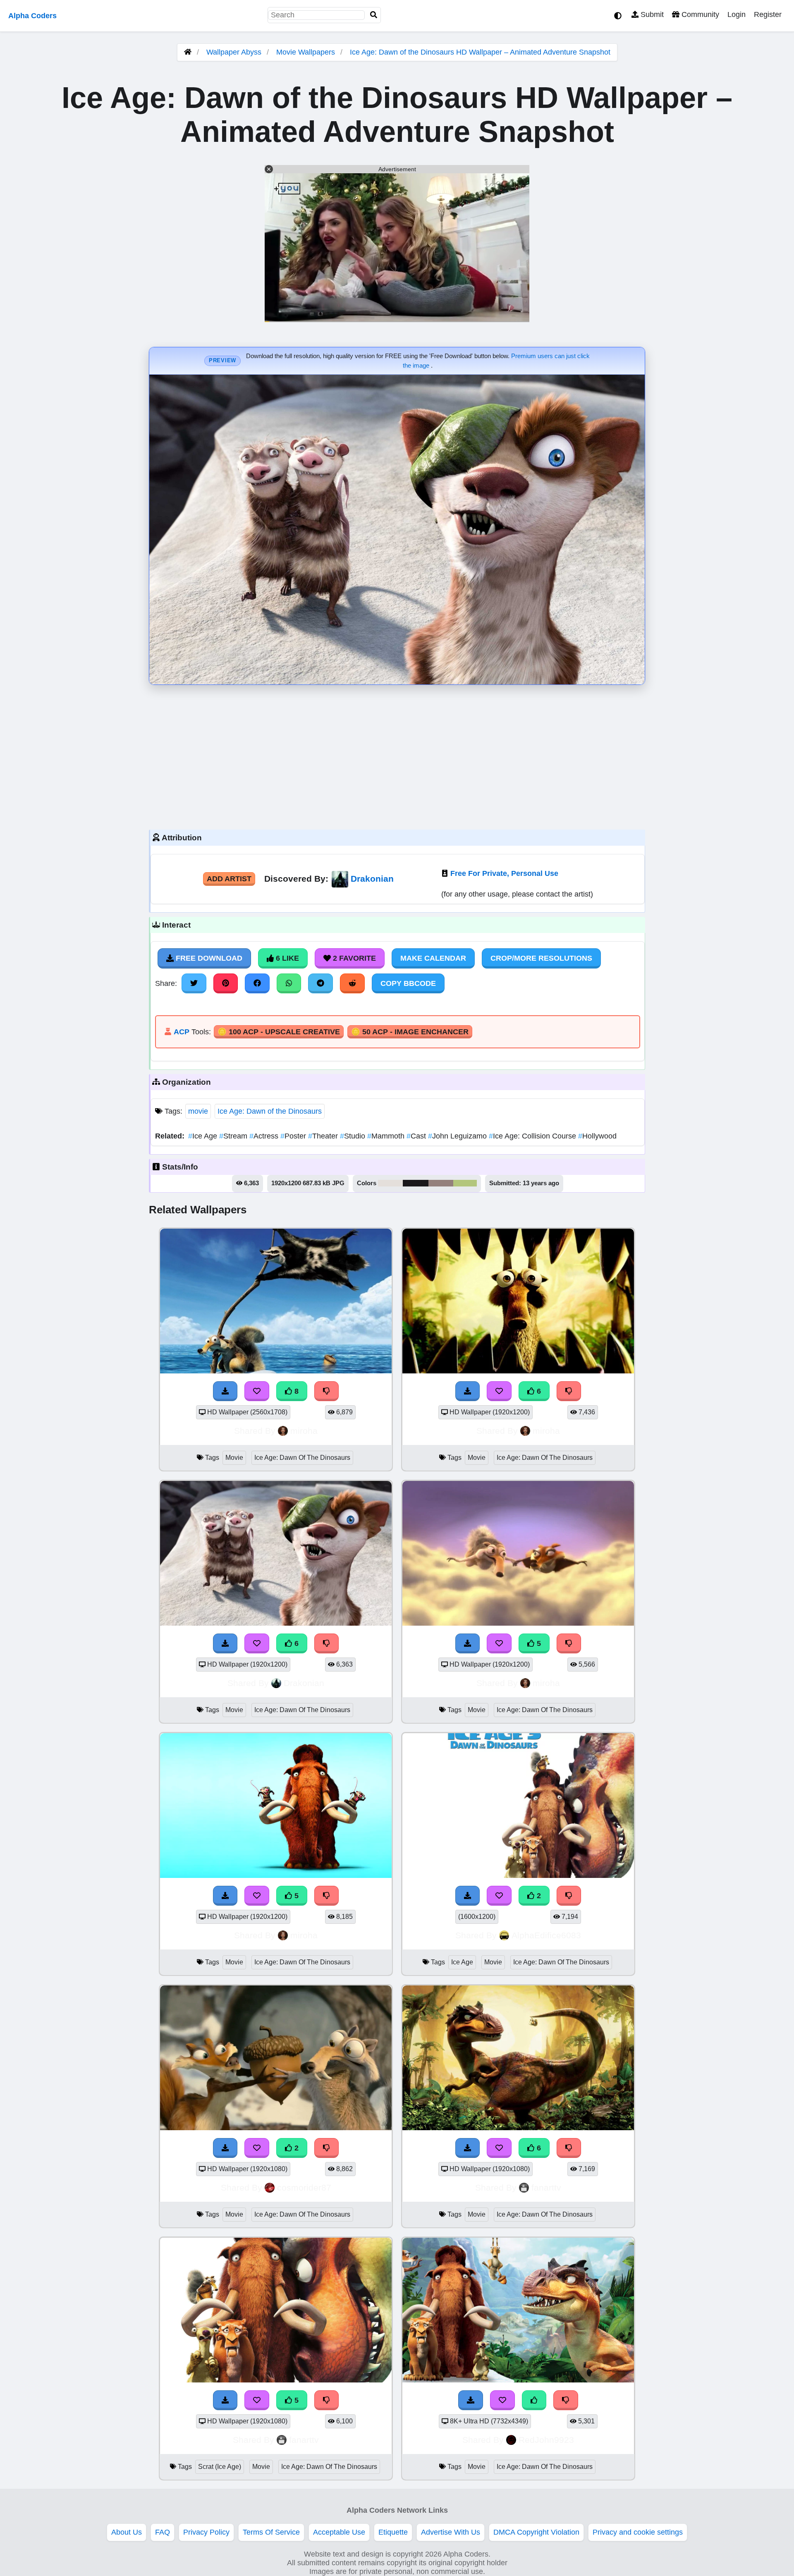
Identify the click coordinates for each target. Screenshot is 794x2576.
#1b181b (416, 1183)
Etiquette (393, 2532)
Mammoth (387, 1136)
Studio (354, 1136)
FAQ (163, 2532)
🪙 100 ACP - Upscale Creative (279, 1032)
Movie (234, 1458)
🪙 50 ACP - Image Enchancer (410, 1032)
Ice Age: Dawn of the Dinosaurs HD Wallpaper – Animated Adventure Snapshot (480, 52)
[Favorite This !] (499, 1896)
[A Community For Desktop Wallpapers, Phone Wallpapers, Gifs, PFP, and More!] (188, 52)
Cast (417, 1136)
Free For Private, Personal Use (504, 873)
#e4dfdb (390, 1183)
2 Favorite (353, 958)
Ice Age (204, 1136)
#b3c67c (465, 1183)
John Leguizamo (458, 1136)
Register (768, 14)
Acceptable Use (339, 2532)
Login (737, 14)
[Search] (374, 15)
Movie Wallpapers (307, 52)
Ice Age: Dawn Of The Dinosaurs (302, 1458)
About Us (127, 2532)
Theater (324, 1136)
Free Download (208, 958)
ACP (182, 1032)
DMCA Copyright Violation (536, 2532)
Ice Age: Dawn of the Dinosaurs (270, 1111)
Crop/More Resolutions (541, 958)
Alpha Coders (32, 16)
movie (198, 1111)
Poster (294, 1136)
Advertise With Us (451, 2532)
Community (699, 14)
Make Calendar (433, 958)
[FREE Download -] (468, 1896)
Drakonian (372, 879)
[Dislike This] (569, 1896)
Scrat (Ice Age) (220, 2467)
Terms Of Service (271, 2532)
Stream (234, 1136)
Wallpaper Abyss (234, 52)
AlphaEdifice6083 (546, 1935)
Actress (265, 1136)
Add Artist (229, 879)
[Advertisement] (397, 755)
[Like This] (534, 2400)
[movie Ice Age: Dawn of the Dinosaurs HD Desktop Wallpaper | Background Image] (276, 2128)
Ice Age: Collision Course (533, 1136)
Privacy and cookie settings (638, 2532)
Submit (651, 14)
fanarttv (546, 2187)
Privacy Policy (206, 2532)
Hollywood (597, 1136)
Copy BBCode (408, 983)
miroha (304, 1431)
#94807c (441, 1183)
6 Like (286, 958)
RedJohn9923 (546, 2440)
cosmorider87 (304, 2187)
